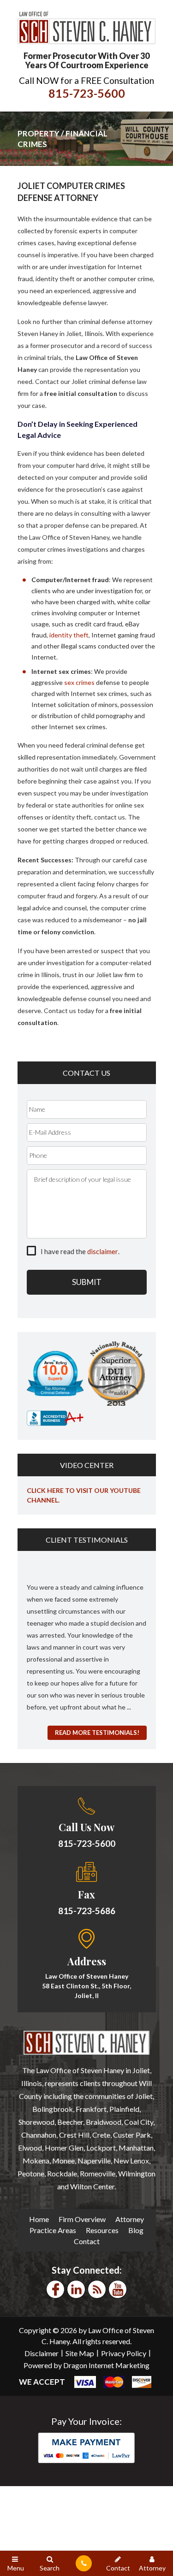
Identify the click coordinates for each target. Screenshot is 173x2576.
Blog (136, 2230)
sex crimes (79, 682)
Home (39, 2219)
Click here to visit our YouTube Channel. (84, 1495)
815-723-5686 (87, 1911)
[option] (87, 1642)
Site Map (80, 2353)
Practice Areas (53, 2230)
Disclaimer (42, 2353)
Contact (87, 2241)
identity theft (69, 635)
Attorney (130, 2219)
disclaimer (103, 1251)
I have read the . (80, 1251)
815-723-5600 (87, 93)
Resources (102, 2230)
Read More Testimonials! (97, 1733)
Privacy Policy (124, 2353)
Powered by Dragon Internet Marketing (86, 2365)
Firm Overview (82, 2219)
